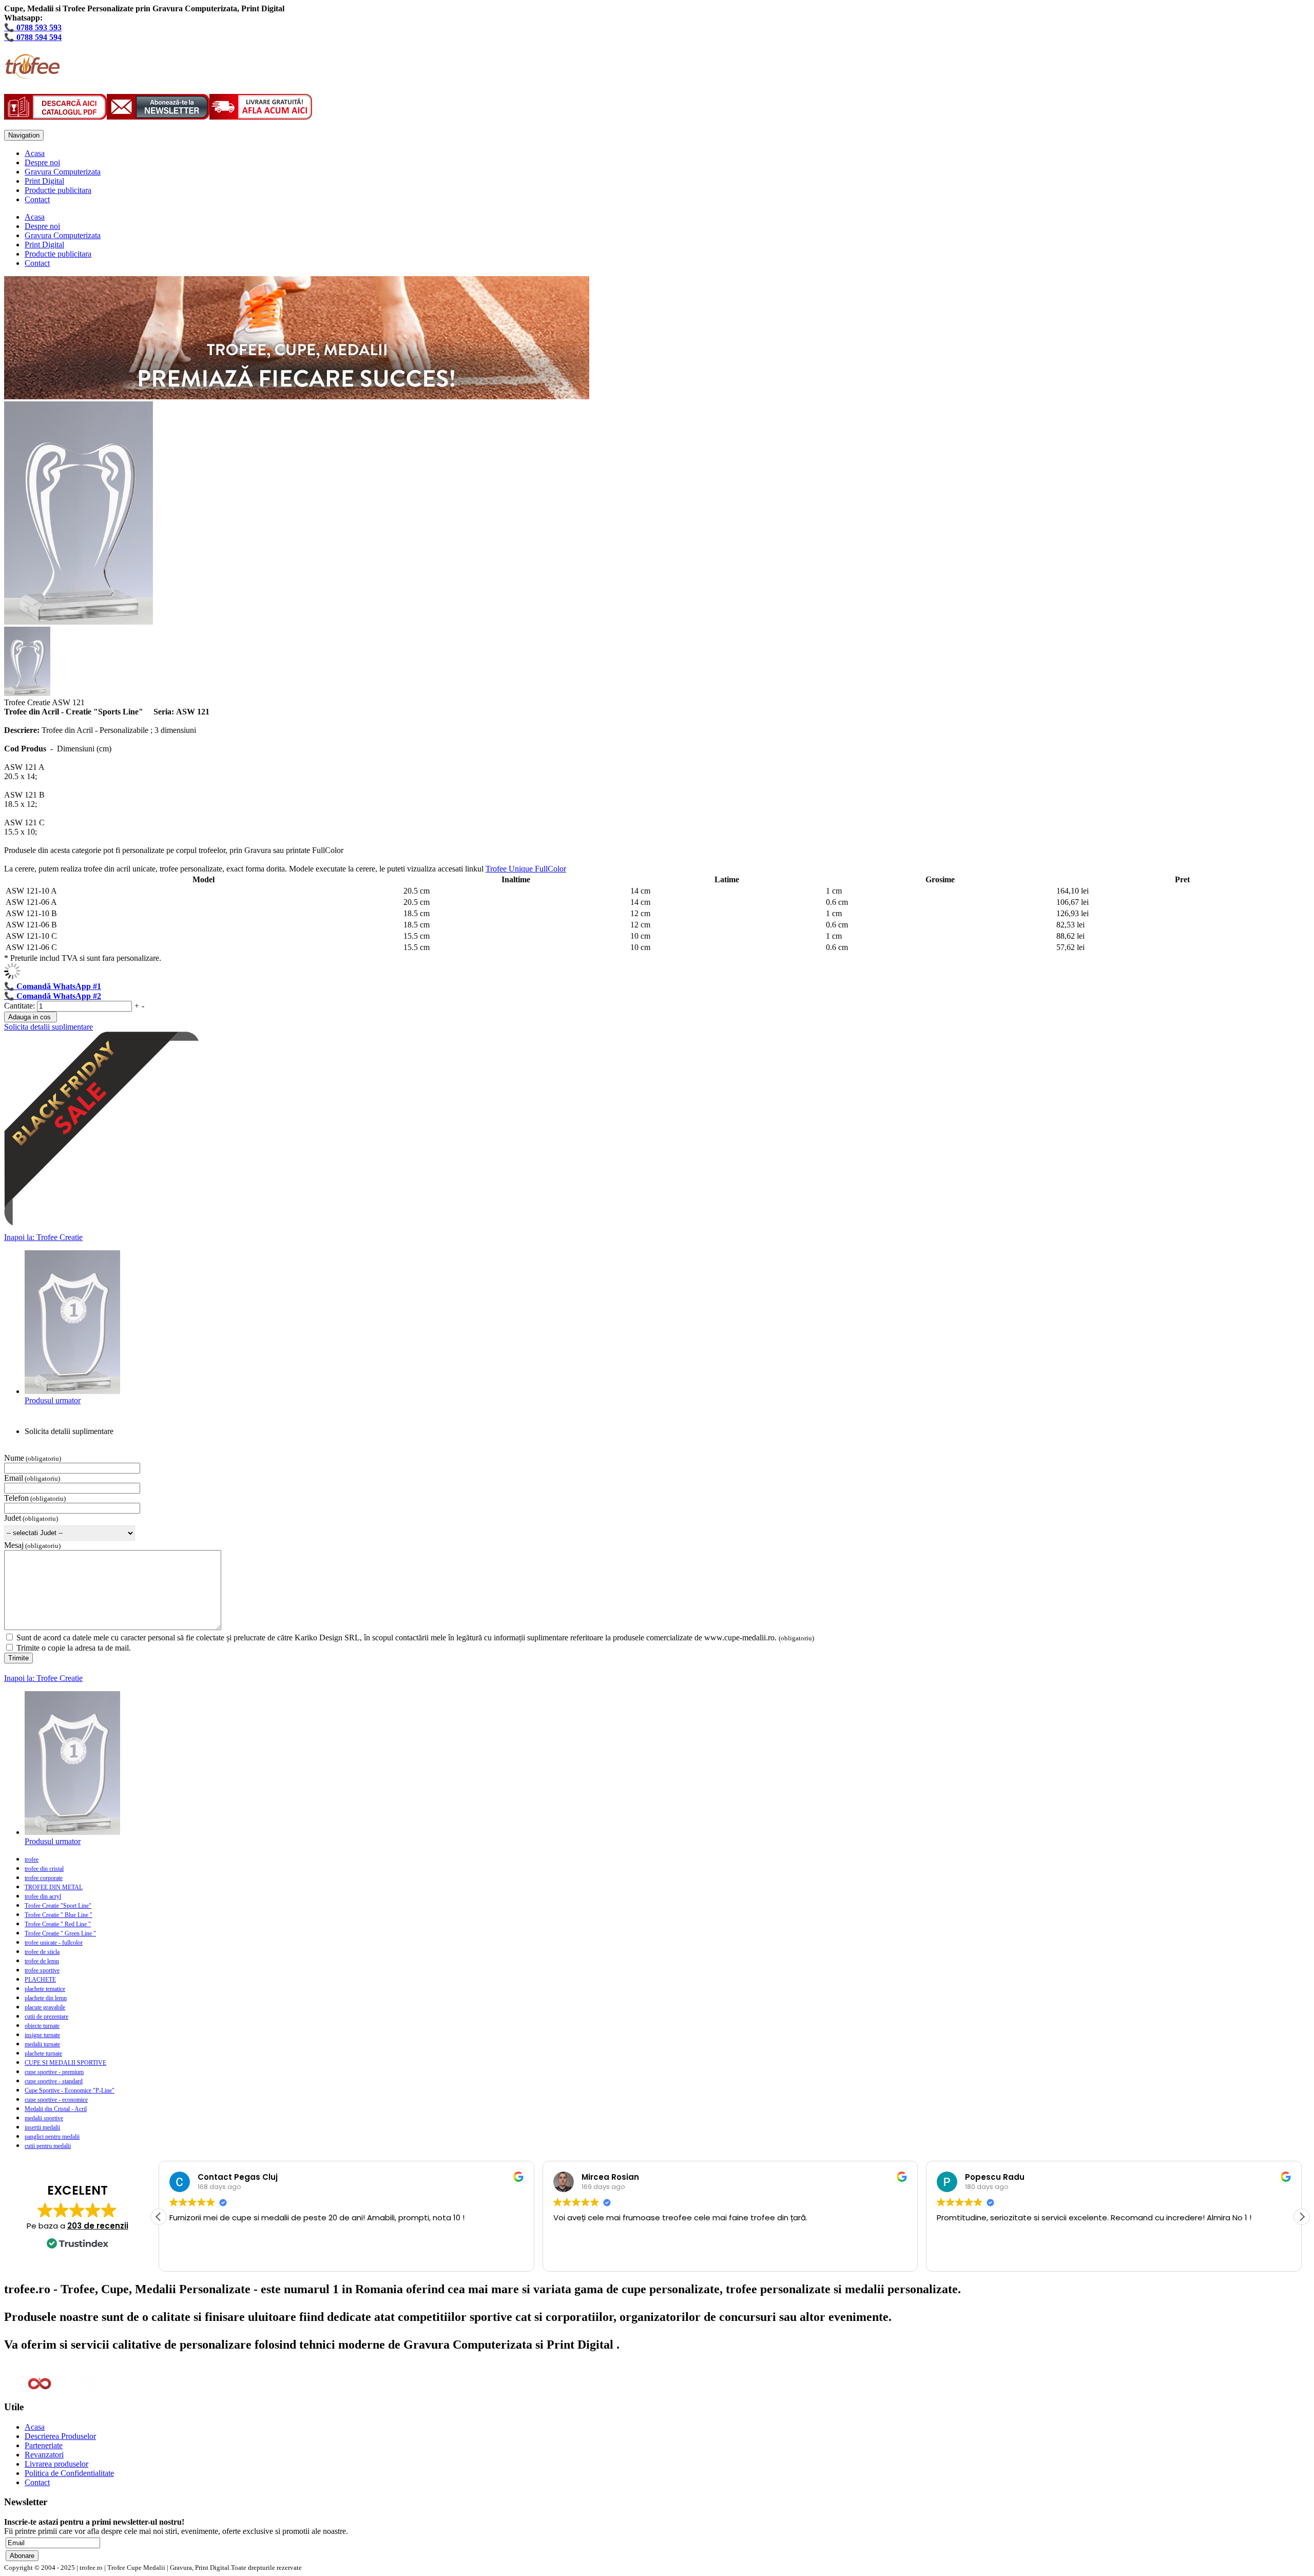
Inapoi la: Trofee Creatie (43, 1237)
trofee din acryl (43, 1896)
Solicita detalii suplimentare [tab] (69, 1431)
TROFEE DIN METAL (54, 1887)
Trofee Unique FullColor (526, 869)
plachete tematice (45, 1989)
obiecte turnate (42, 2026)
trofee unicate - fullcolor (54, 1943)
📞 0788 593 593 (33, 27)
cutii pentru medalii (48, 2146)
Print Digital (44, 181)
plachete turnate (43, 2054)
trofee (32, 1860)
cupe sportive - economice (56, 2100)
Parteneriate (44, 2445)
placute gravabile (45, 2007)
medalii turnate (42, 2044)
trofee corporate (44, 1878)
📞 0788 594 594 (33, 37)
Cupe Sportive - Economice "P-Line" (70, 2090)
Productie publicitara (58, 190)
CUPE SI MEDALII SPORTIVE (65, 2063)
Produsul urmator (53, 1400)
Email (14, 1478)
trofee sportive (42, 1970)
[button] (1302, 2217)
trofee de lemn (42, 1961)
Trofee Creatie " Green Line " (60, 1933)
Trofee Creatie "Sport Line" (58, 1906)
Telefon (16, 1498)
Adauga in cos (30, 1017)
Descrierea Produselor (60, 2436)
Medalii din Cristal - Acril (56, 2109)
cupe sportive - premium (54, 2072)
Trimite (18, 1658)
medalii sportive (44, 2118)
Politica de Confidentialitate (69, 2473)
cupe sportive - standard (54, 2081)
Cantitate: (21, 1006)
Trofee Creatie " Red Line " (58, 1924)
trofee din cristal (44, 1869)
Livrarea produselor (56, 2464)
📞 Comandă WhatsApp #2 (53, 996)
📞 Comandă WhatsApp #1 (53, 986)
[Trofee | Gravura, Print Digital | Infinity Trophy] (32, 73)
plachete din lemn (46, 1998)
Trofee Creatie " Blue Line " (59, 1915)
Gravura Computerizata (63, 172)
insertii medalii (42, 2127)
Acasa (35, 153)
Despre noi (42, 162)
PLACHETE (40, 1980)
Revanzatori (44, 2455)
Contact (37, 199)
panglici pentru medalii (52, 2137)
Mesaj (14, 1545)
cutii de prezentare (46, 2017)
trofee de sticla (42, 1952)
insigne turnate (42, 2035)
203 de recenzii (98, 2226)
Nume (14, 1458)
